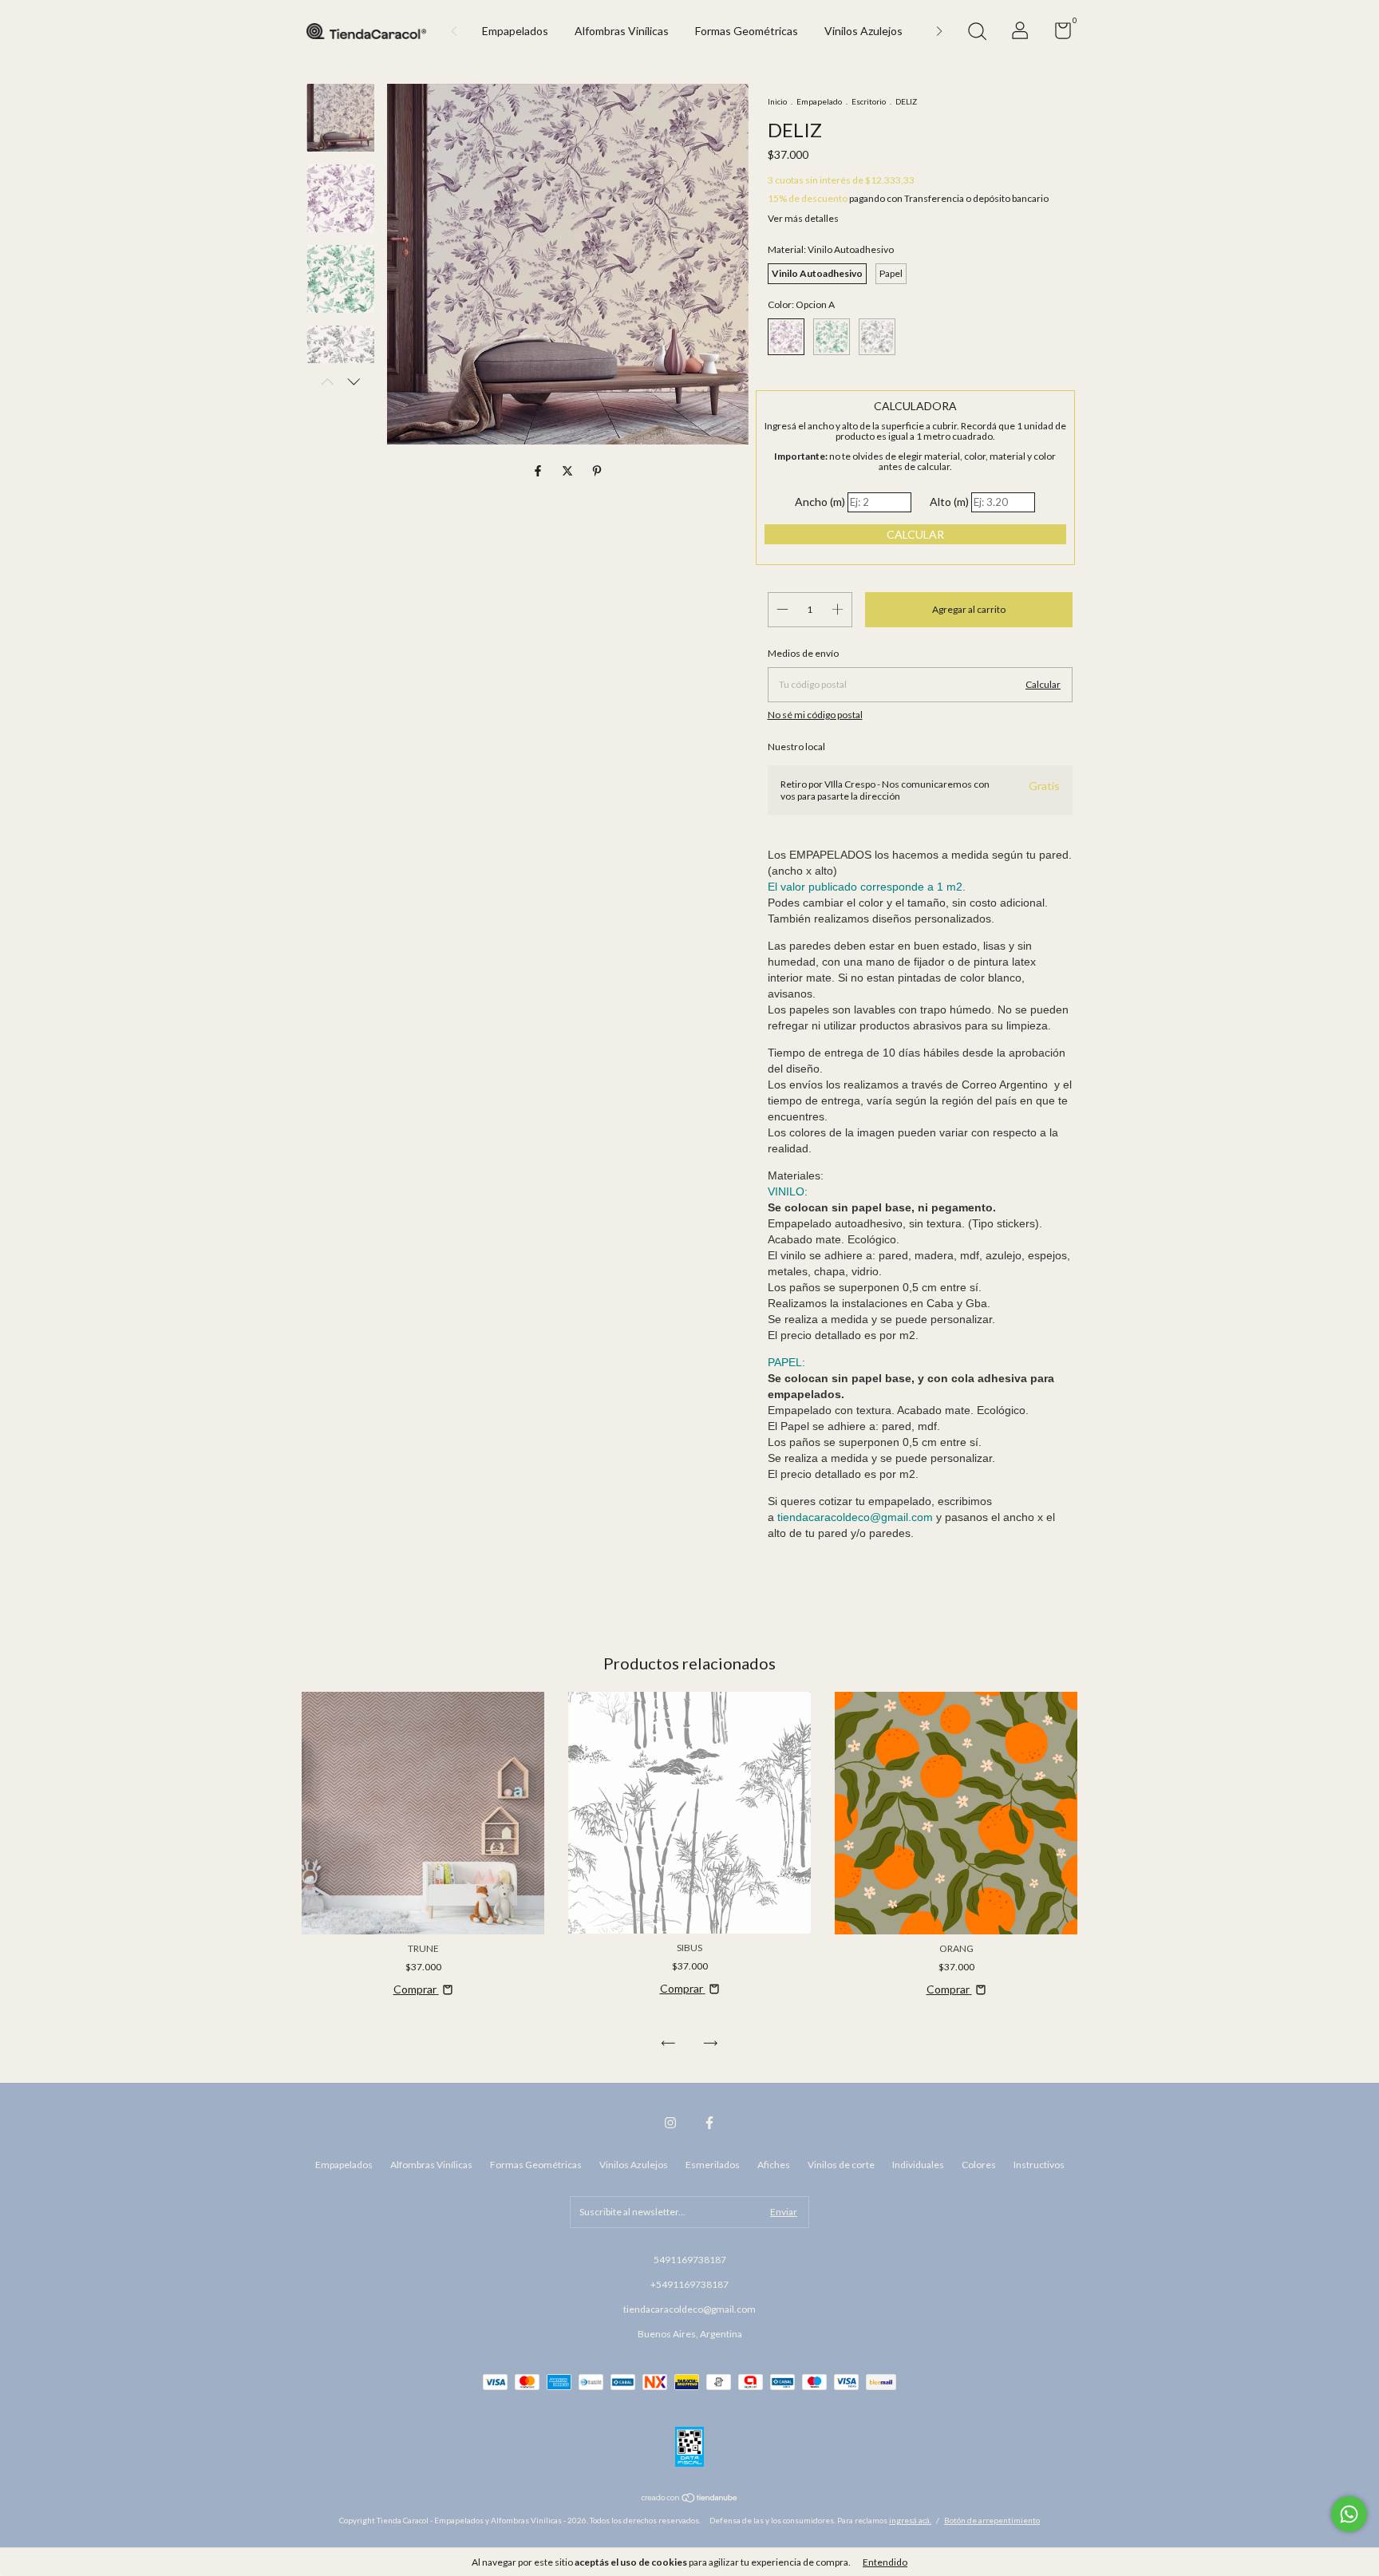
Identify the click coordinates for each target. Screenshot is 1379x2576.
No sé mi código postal (815, 715)
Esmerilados (713, 2165)
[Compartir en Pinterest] (597, 471)
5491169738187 (690, 2260)
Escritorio (869, 101)
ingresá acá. (910, 2520)
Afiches (774, 2165)
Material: (831, 249)
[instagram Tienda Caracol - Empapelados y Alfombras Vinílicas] (670, 2123)
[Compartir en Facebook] (539, 471)
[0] (1057, 34)
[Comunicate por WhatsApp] (1349, 2514)
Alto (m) (949, 502)
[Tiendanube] (690, 2499)
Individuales (918, 2165)
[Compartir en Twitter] (569, 471)
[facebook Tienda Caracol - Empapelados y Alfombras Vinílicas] (709, 2123)
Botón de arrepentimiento (992, 2520)
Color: (801, 304)
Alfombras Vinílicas (622, 31)
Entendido (885, 2562)
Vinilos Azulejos (863, 31)
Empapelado (819, 101)
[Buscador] (977, 33)
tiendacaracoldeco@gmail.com (689, 2309)
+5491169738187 (689, 2284)
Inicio (777, 101)
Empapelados (515, 31)
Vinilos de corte (841, 2165)
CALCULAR (915, 534)
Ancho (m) (820, 502)
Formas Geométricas (747, 31)
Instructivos (1039, 2165)
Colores (979, 2165)
